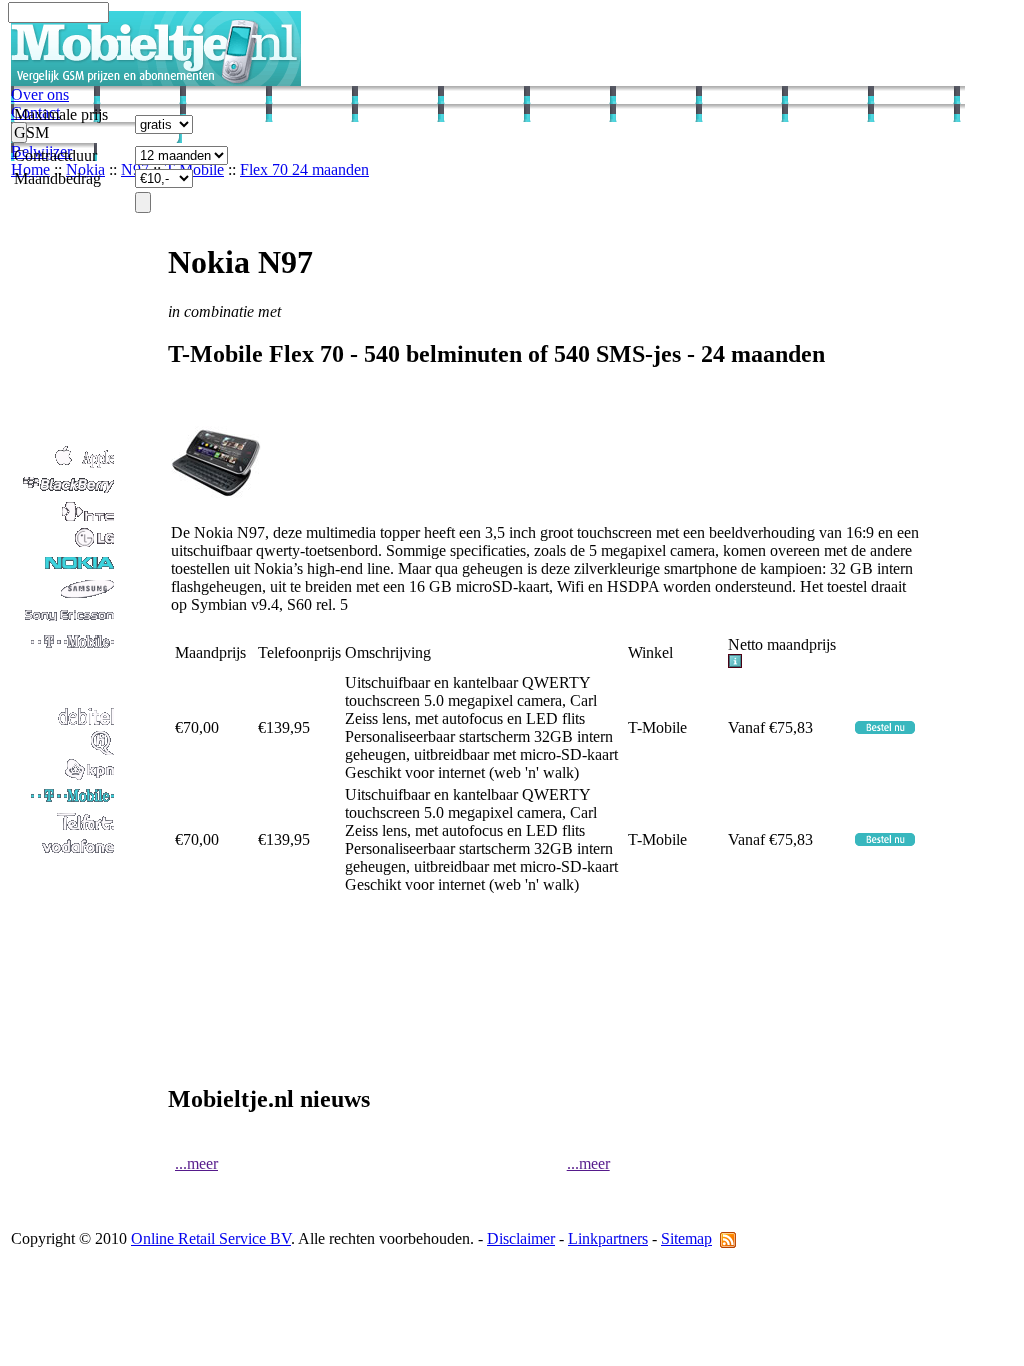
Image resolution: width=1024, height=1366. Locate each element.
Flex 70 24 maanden (304, 169)
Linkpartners (608, 1238)
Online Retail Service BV (211, 1238)
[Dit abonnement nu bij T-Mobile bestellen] (885, 728)
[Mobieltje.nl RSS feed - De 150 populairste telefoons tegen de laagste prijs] (728, 1238)
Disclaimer (521, 1238)
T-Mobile (194, 169)
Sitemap (686, 1238)
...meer (196, 1163)
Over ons (40, 94)
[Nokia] (64, 570)
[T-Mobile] (64, 802)
